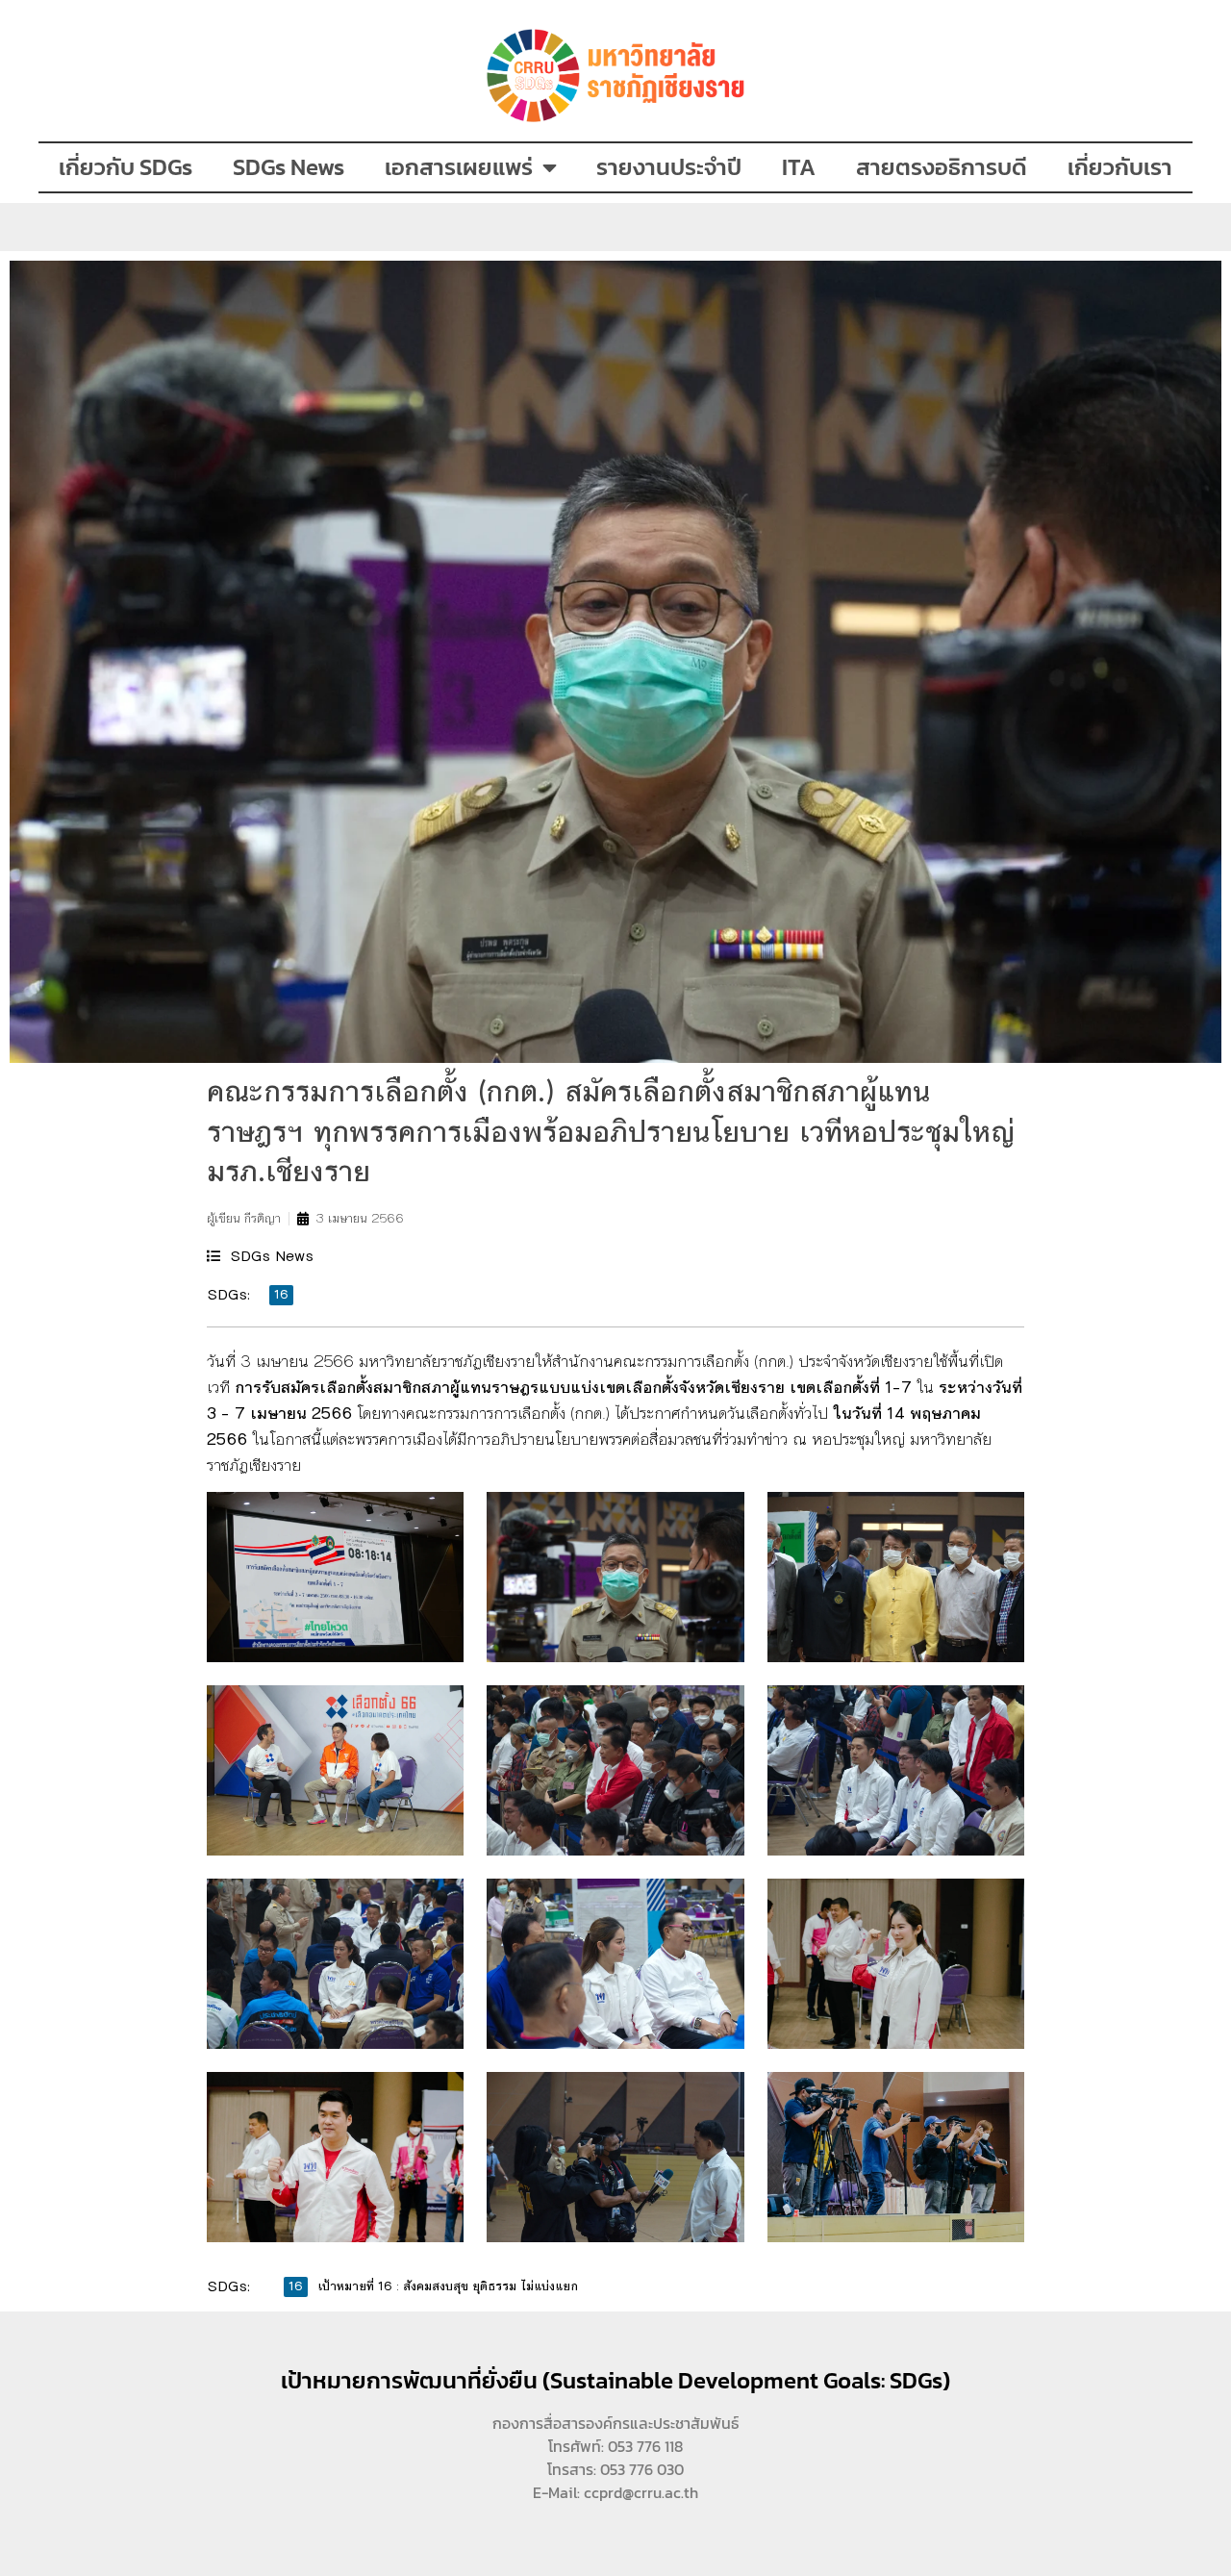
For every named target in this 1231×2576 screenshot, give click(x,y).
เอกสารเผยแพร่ (459, 167)
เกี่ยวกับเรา (1120, 167)
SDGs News (289, 167)
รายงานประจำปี (669, 167)
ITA (799, 167)
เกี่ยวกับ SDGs (126, 167)
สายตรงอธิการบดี (942, 167)
